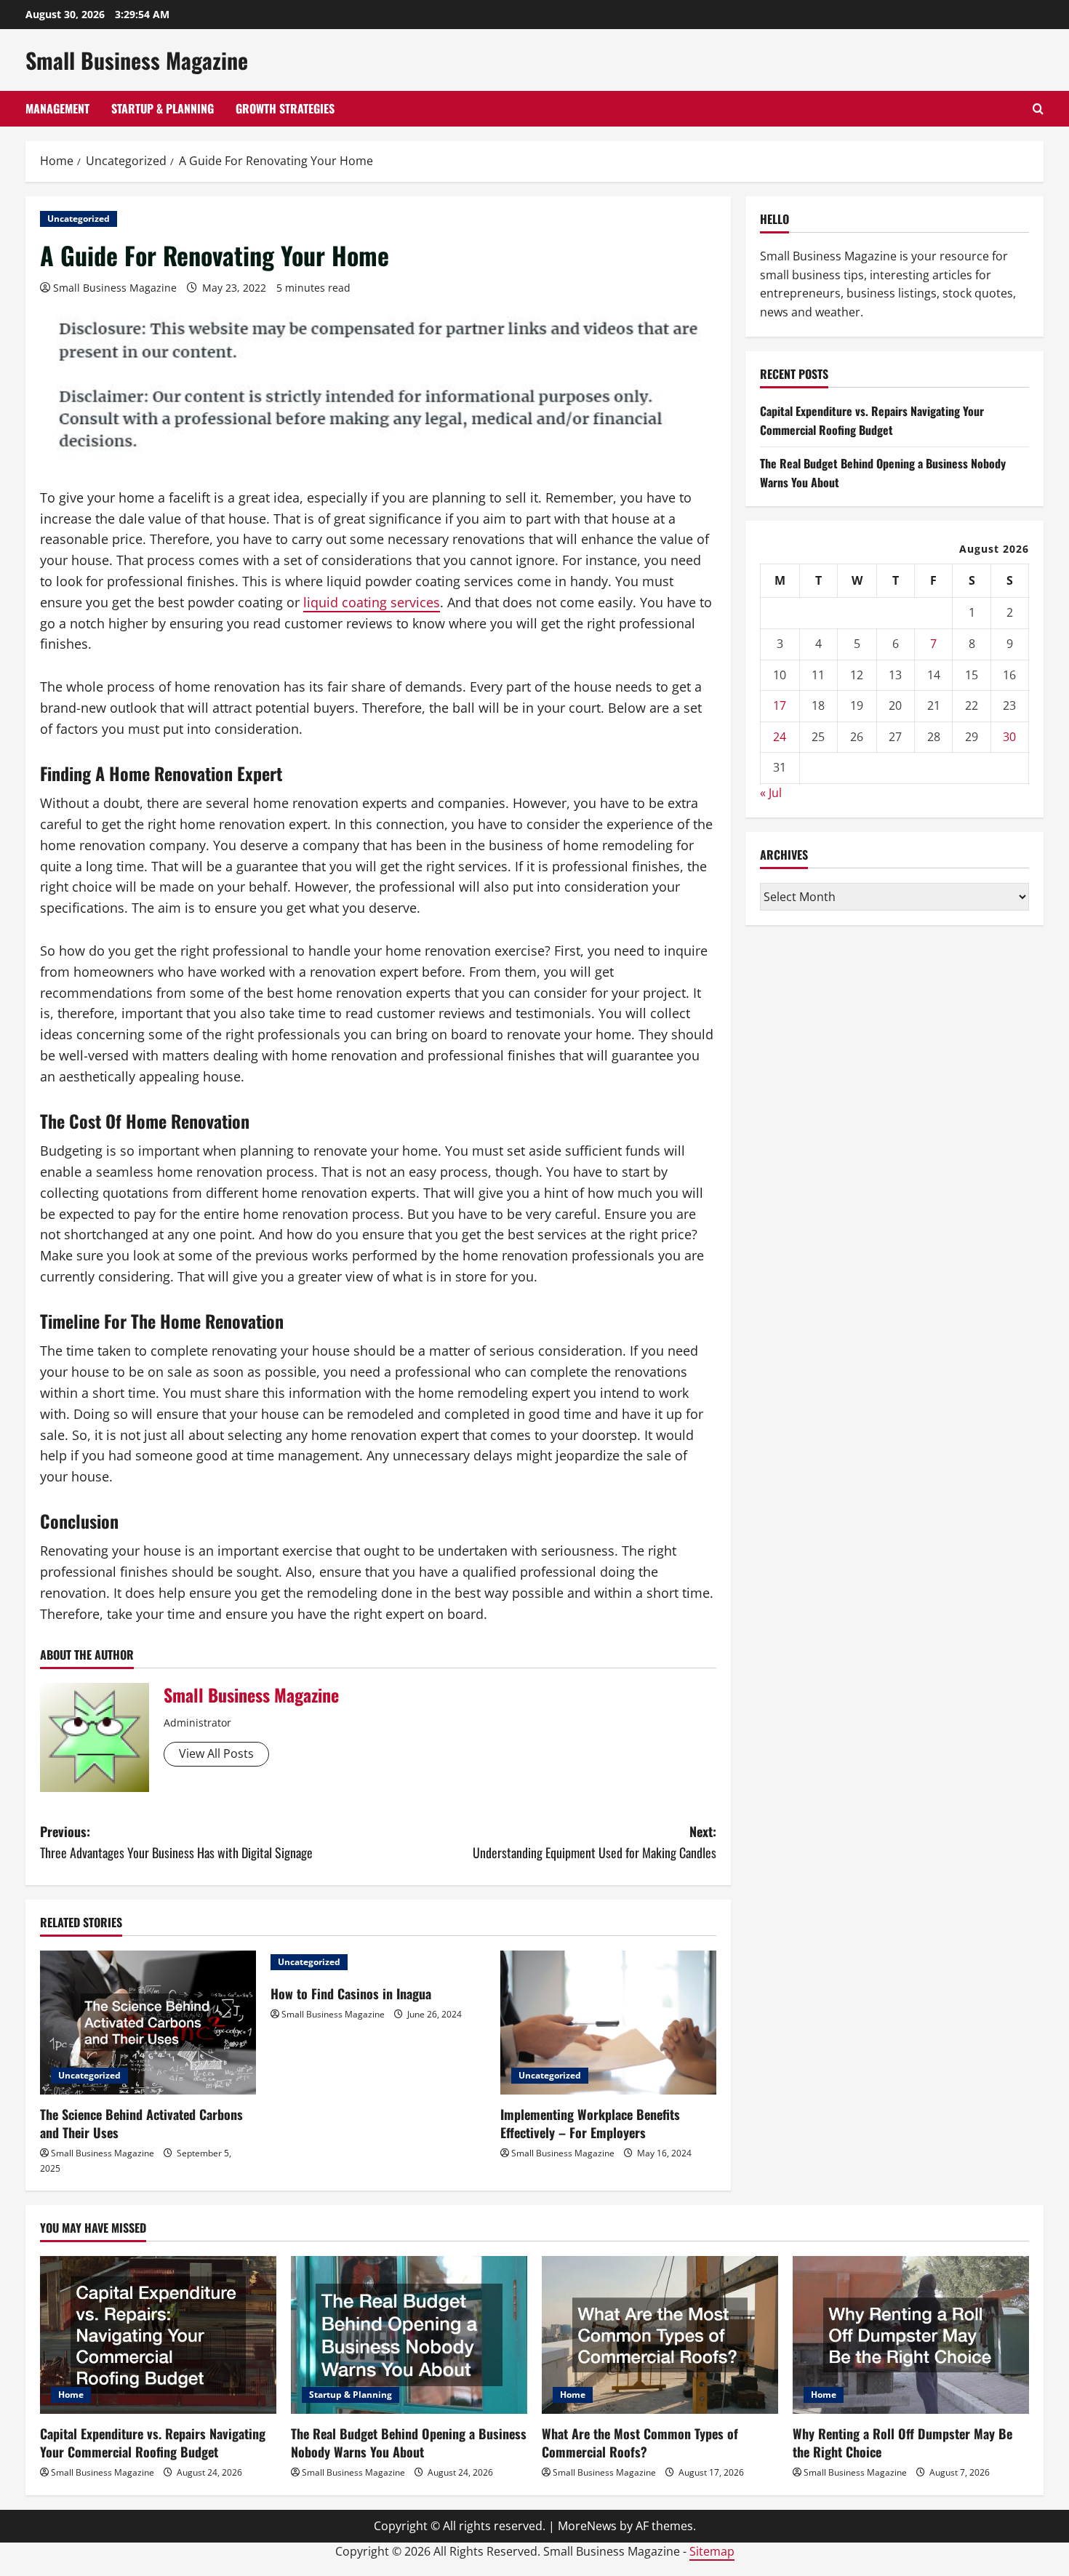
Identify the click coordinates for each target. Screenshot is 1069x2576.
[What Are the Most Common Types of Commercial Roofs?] (660, 2335)
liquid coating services (372, 602)
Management (57, 108)
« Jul (771, 793)
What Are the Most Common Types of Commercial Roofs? (640, 2443)
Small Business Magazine (137, 60)
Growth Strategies (285, 108)
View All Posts (216, 1753)
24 (780, 736)
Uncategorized (79, 219)
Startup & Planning (163, 108)
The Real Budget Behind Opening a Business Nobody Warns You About (409, 2443)
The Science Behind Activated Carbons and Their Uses (141, 2123)
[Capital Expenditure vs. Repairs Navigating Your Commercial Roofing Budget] (158, 2335)
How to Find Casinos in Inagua (351, 1993)
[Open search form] (1038, 109)
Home (71, 2395)
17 (780, 705)
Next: (594, 1842)
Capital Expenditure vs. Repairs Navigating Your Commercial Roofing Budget (872, 420)
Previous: (176, 1842)
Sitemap (712, 2551)
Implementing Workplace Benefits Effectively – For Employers (590, 2123)
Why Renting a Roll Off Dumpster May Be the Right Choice (902, 2443)
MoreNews (587, 2526)
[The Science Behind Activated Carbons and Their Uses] (148, 2023)
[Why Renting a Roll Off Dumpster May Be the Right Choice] (911, 2335)
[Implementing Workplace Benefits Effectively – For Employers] (608, 2023)
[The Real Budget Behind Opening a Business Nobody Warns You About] (409, 2335)
